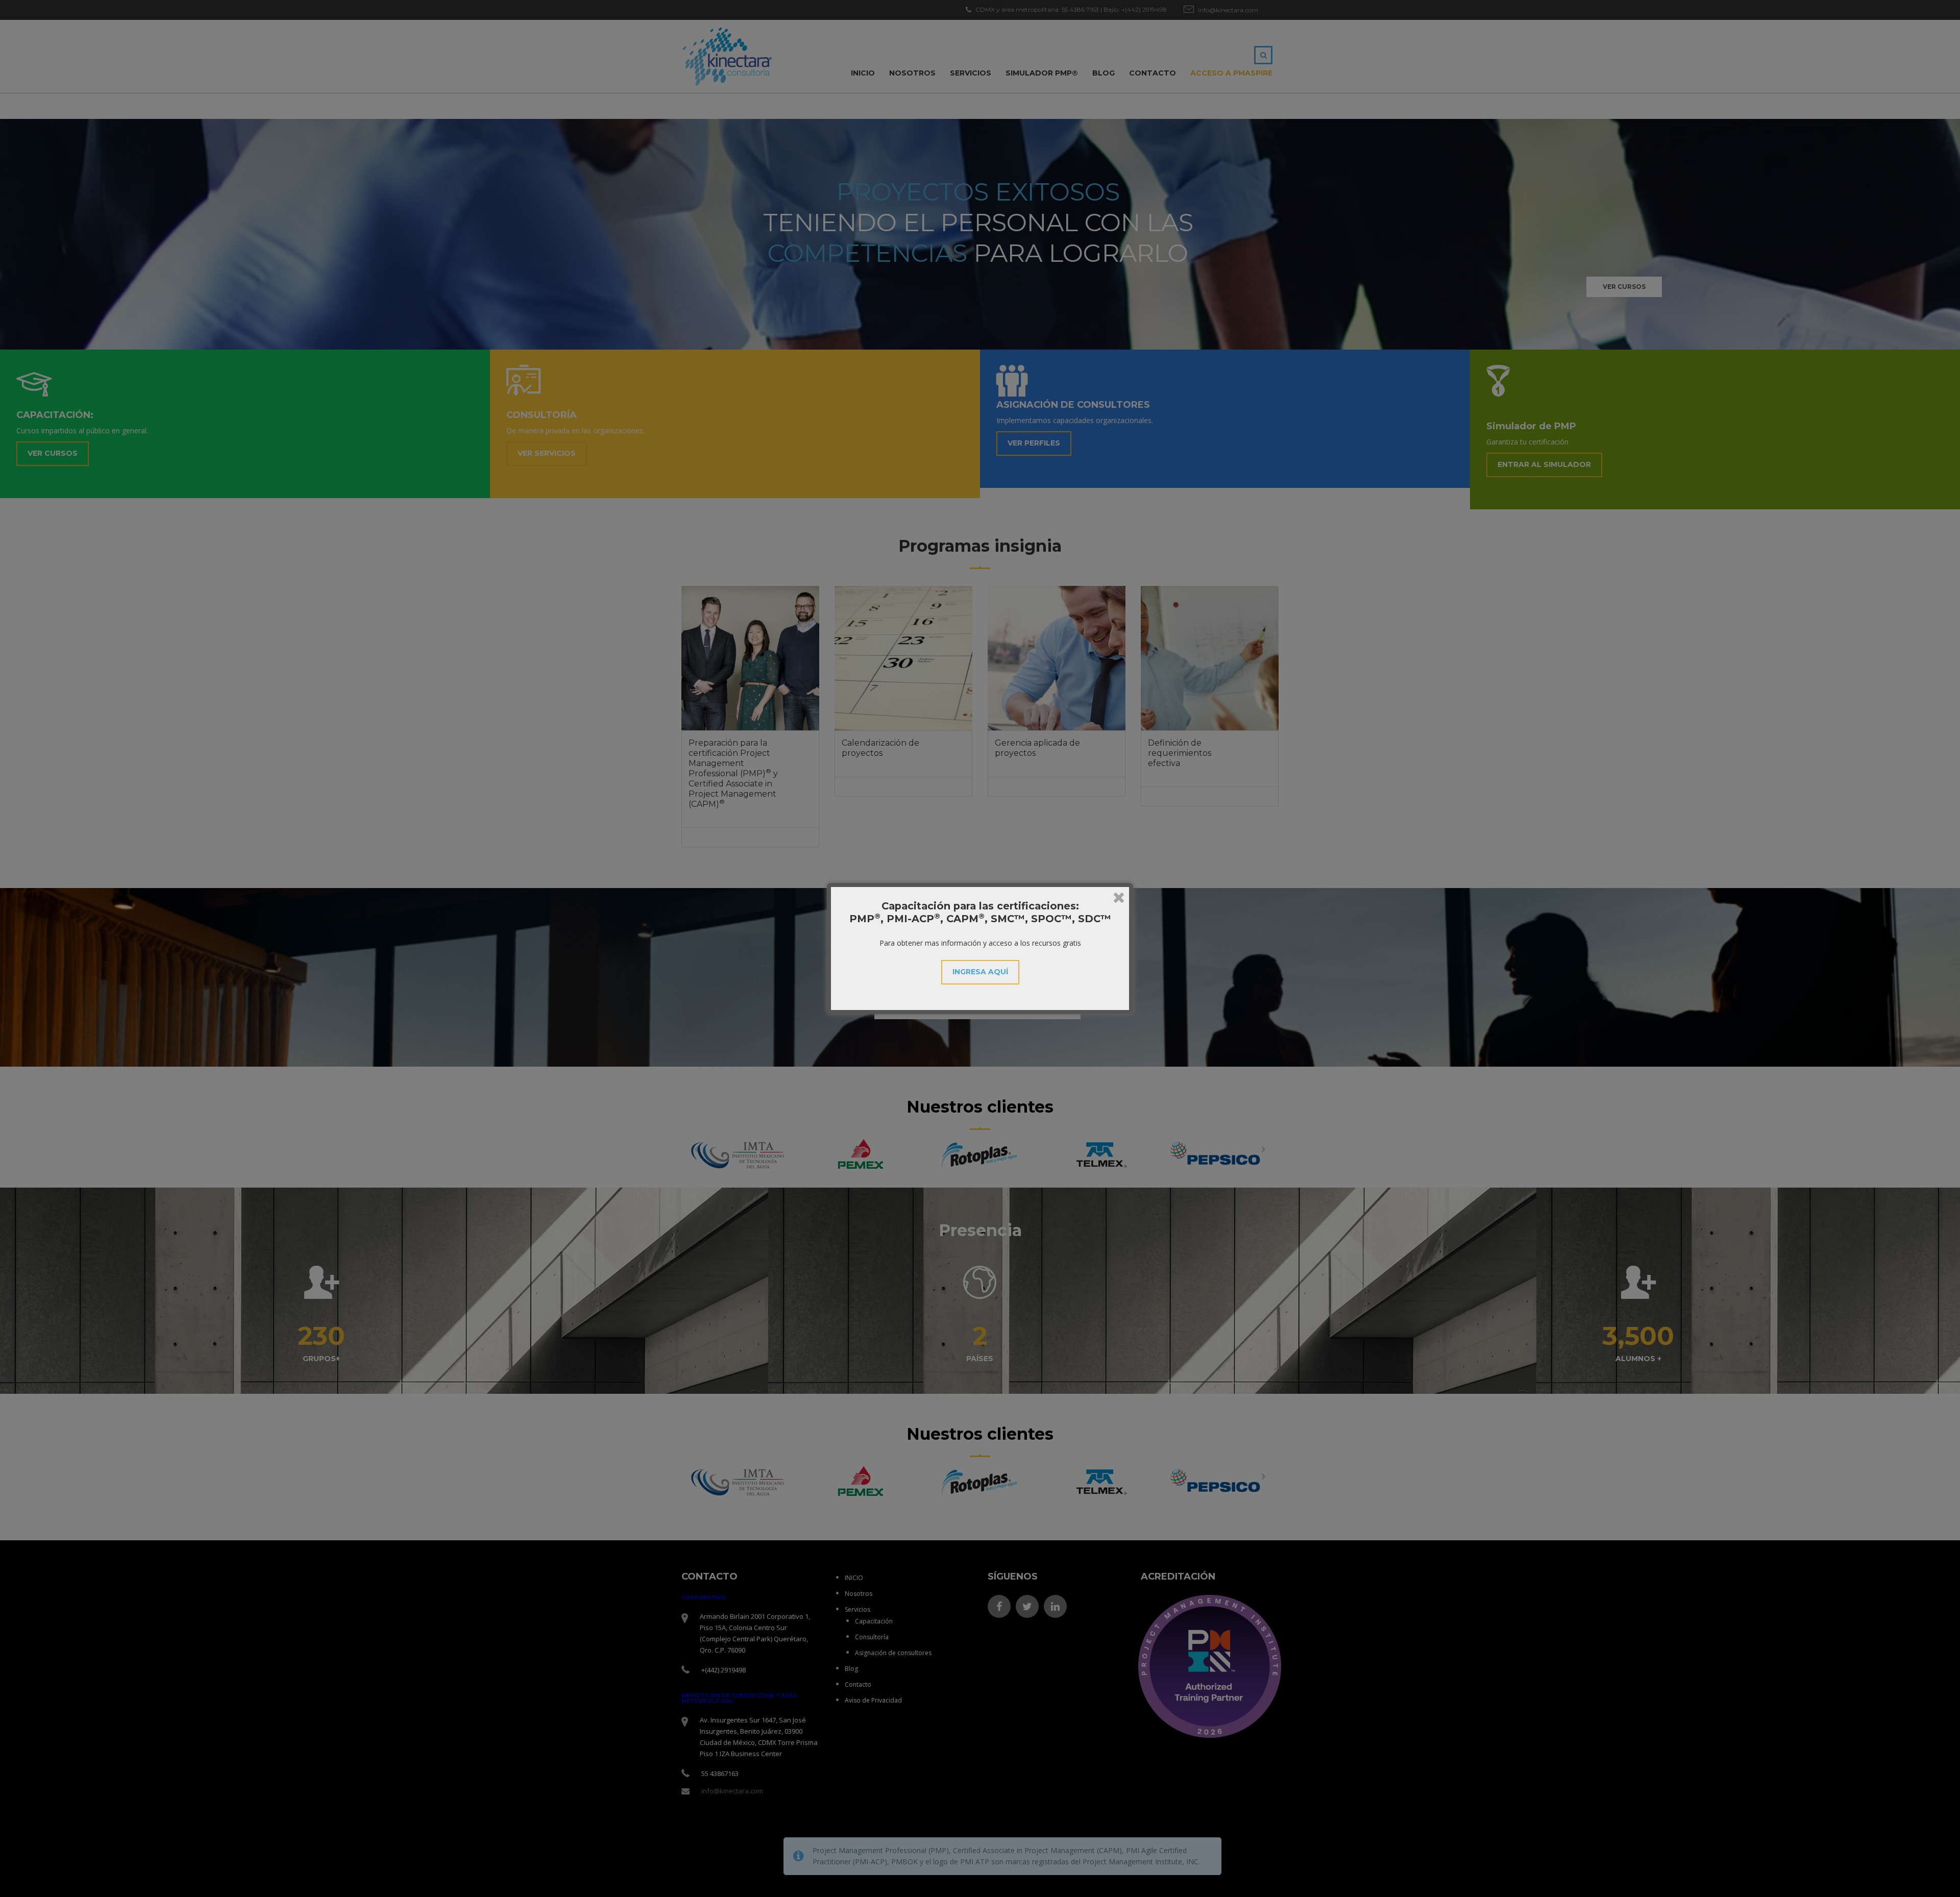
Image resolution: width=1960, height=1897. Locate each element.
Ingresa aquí (980, 972)
